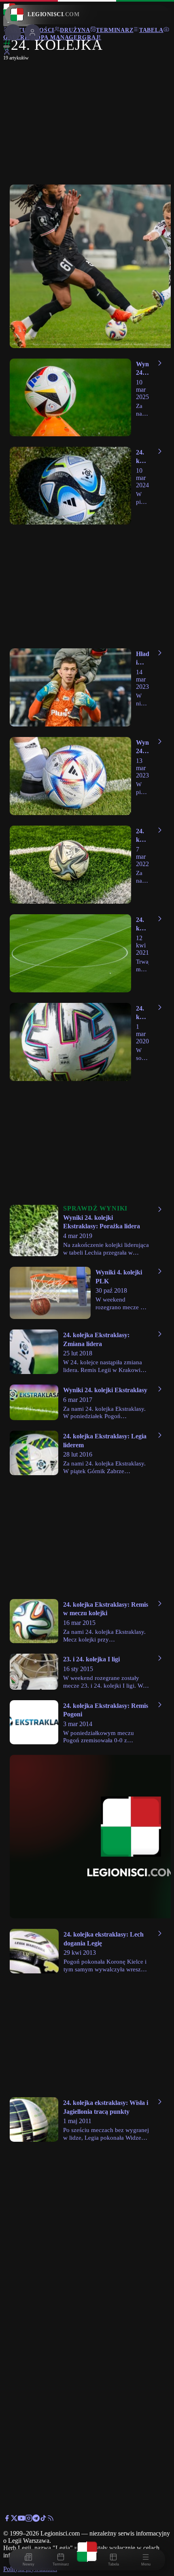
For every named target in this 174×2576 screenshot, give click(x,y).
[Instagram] (29, 2520)
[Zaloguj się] (7, 53)
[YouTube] (21, 2520)
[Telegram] (36, 2520)
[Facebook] (7, 2520)
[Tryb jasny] (6, 47)
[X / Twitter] (14, 2520)
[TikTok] (43, 2520)
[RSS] (51, 2520)
